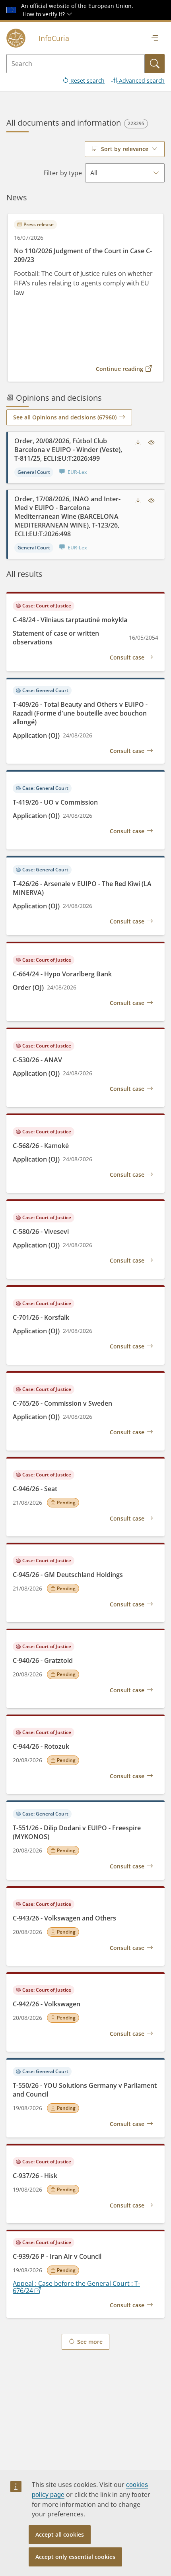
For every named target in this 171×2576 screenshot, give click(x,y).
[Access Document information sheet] (152, 443)
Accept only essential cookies (75, 2557)
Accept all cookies (60, 2534)
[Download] (138, 443)
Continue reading (120, 369)
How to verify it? (45, 14)
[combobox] (125, 149)
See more (90, 2342)
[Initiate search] (155, 64)
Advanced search (141, 80)
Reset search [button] (87, 80)
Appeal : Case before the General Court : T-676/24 (76, 2287)
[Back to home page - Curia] (16, 38)
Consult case (127, 657)
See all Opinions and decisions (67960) (65, 417)
